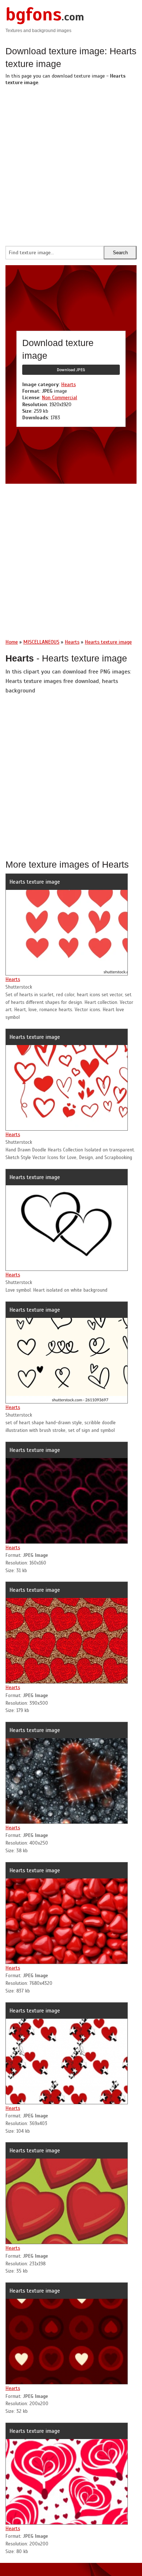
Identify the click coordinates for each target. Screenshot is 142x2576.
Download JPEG (71, 370)
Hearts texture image (35, 882)
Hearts (68, 384)
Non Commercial (60, 398)
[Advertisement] (71, 164)
